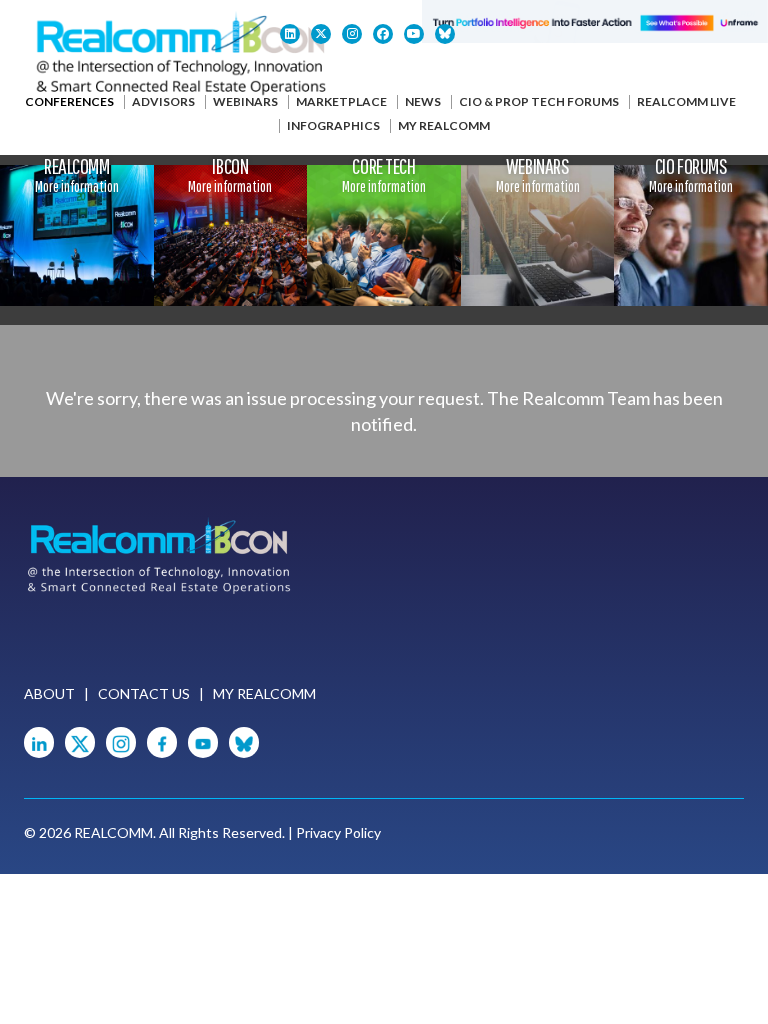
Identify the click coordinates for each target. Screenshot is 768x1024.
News (423, 101)
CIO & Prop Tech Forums (539, 101)
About (49, 693)
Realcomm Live (686, 101)
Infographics (333, 125)
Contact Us (144, 693)
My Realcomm (444, 125)
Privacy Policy (338, 832)
